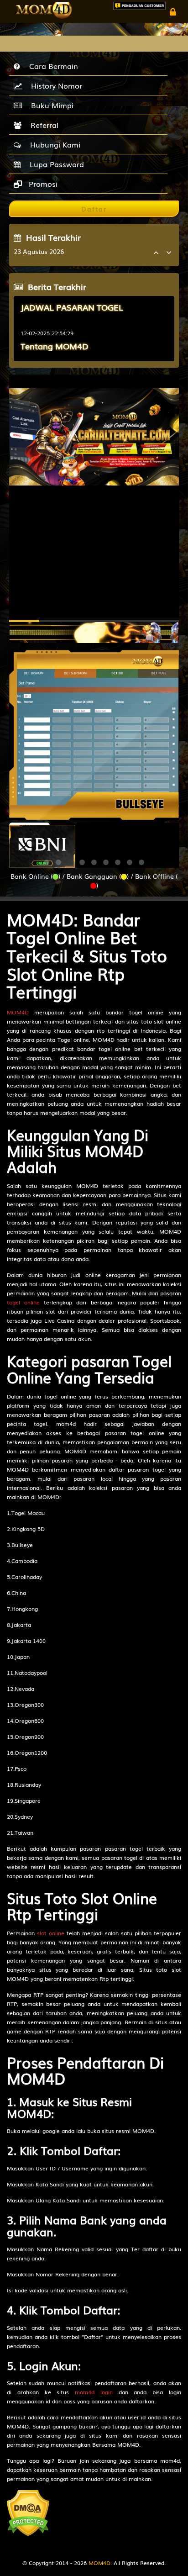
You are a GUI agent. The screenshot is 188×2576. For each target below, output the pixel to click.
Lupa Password (55, 164)
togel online (23, 1302)
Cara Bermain (51, 66)
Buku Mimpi (50, 105)
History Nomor (54, 85)
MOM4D (18, 1012)
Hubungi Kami (53, 144)
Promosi (42, 184)
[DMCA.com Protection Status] (28, 2513)
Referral (42, 125)
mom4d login (94, 2392)
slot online (51, 1933)
